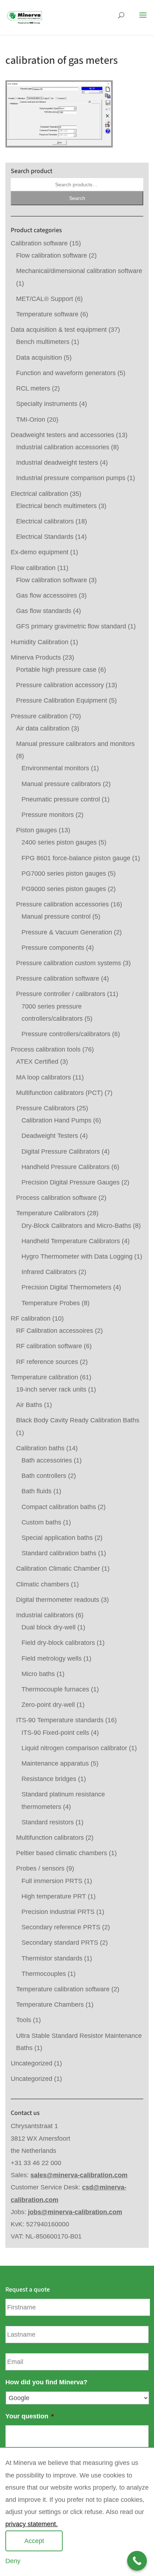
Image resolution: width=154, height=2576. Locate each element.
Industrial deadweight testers (57, 463)
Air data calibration (43, 728)
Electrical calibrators (45, 521)
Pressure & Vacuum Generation (67, 932)
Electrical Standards (45, 537)
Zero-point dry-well (48, 1705)
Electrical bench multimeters (56, 506)
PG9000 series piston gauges (64, 889)
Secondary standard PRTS (60, 1943)
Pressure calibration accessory (60, 685)
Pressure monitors (48, 815)
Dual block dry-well (49, 1627)
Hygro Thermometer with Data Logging (77, 1256)
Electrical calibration (39, 494)
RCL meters (33, 388)
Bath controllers (44, 1476)
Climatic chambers (43, 1584)
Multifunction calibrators (50, 1838)
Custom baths (41, 1522)
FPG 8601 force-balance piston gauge (76, 858)
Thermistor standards (52, 1958)
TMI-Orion (31, 420)
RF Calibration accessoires (55, 1331)
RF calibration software (49, 1346)
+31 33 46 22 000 (36, 2163)
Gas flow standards (44, 611)
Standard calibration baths (59, 1553)
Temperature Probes (51, 1303)
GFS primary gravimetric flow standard (71, 626)
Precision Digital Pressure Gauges (71, 1182)
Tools (24, 2020)
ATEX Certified (37, 1062)
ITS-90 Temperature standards (60, 1720)
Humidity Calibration (40, 642)
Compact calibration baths (59, 1507)
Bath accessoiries (47, 1460)
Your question (30, 2416)
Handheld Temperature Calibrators (71, 1241)
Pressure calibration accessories (62, 904)
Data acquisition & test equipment (59, 330)
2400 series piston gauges (59, 842)
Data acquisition (39, 358)
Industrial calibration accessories (63, 447)
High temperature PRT (54, 1896)
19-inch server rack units (51, 1389)
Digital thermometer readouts (58, 1600)
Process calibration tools (46, 1049)
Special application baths (57, 1538)
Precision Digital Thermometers (66, 1287)
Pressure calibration (39, 716)
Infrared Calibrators (49, 1272)
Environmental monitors (55, 768)
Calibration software (39, 243)
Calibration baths (40, 1448)
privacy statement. (32, 2524)
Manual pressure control (56, 916)
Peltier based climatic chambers (62, 1853)
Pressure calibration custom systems (69, 963)
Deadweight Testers (50, 1136)
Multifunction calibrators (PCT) (59, 1093)
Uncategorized (32, 2063)
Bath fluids (37, 1491)
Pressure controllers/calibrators (66, 1034)
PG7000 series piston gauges (64, 873)
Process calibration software (56, 1198)
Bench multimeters (43, 342)
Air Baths (29, 1405)
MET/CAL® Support (45, 299)
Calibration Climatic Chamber (58, 1569)
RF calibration (31, 1318)
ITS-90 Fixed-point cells (55, 1733)
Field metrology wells (52, 1658)
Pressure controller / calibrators (61, 994)
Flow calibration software (52, 255)
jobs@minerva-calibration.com (75, 2212)
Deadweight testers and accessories (62, 435)
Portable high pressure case (56, 670)
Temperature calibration (44, 1377)
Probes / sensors (40, 1868)
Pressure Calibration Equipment (62, 700)
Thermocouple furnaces (55, 1689)
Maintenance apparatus (55, 1763)
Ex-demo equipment (40, 552)
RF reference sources (47, 1362)
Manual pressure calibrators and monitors (75, 744)
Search (77, 198)
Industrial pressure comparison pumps (71, 478)
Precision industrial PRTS (58, 1912)
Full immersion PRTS (52, 1881)
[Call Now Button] (137, 2561)
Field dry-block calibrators (58, 1643)
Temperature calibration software (63, 1989)
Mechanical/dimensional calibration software (79, 271)
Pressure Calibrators (45, 1108)
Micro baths (38, 1674)
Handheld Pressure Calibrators (66, 1167)
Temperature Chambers (50, 2005)
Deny (13, 2561)
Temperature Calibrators (51, 1213)
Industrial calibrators (45, 1615)
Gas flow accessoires (47, 595)
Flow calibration (33, 568)
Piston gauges (37, 830)
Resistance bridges (49, 1779)
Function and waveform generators (66, 373)
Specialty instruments (47, 404)
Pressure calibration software (58, 978)
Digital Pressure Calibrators (61, 1151)
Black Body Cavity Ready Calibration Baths (78, 1420)
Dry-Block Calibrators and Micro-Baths (76, 1226)
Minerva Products (36, 657)
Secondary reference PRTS (61, 1927)
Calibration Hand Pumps (56, 1120)
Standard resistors (48, 1822)
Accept (34, 2541)
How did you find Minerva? (46, 2382)
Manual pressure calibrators (61, 784)
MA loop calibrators (44, 1077)
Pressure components (53, 948)
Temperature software (47, 314)
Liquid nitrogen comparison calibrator (74, 1748)
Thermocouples (44, 1974)
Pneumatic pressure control (61, 799)
